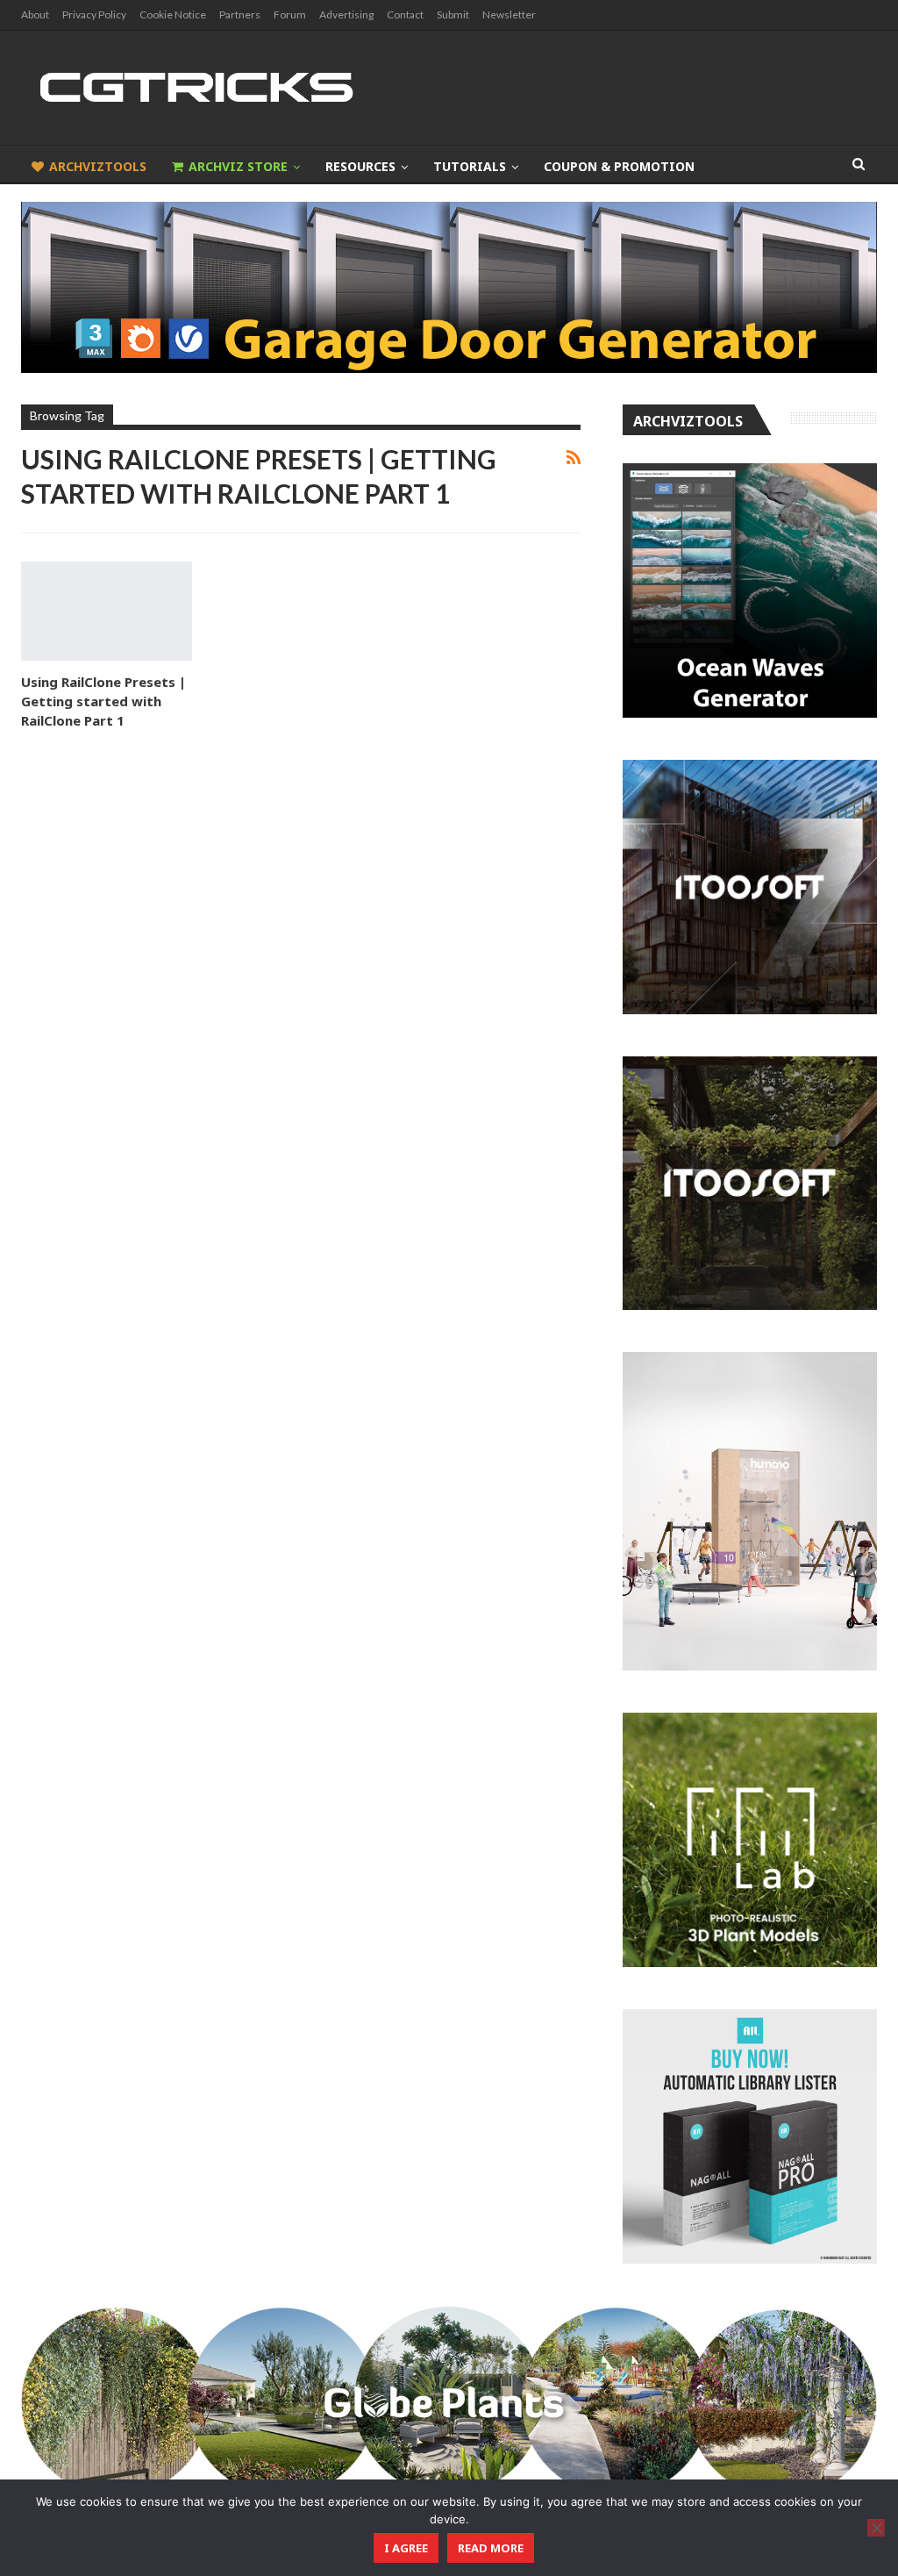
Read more (491, 2548)
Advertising (346, 14)
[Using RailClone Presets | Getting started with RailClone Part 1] (107, 611)
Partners (240, 14)
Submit (453, 14)
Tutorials (470, 166)
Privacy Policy (94, 14)
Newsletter (509, 14)
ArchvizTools (98, 166)
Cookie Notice (173, 14)
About (35, 14)
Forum (290, 14)
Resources (360, 166)
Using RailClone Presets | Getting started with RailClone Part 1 (103, 701)
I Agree (406, 2548)
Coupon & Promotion (619, 166)
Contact (405, 14)
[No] (876, 2528)
